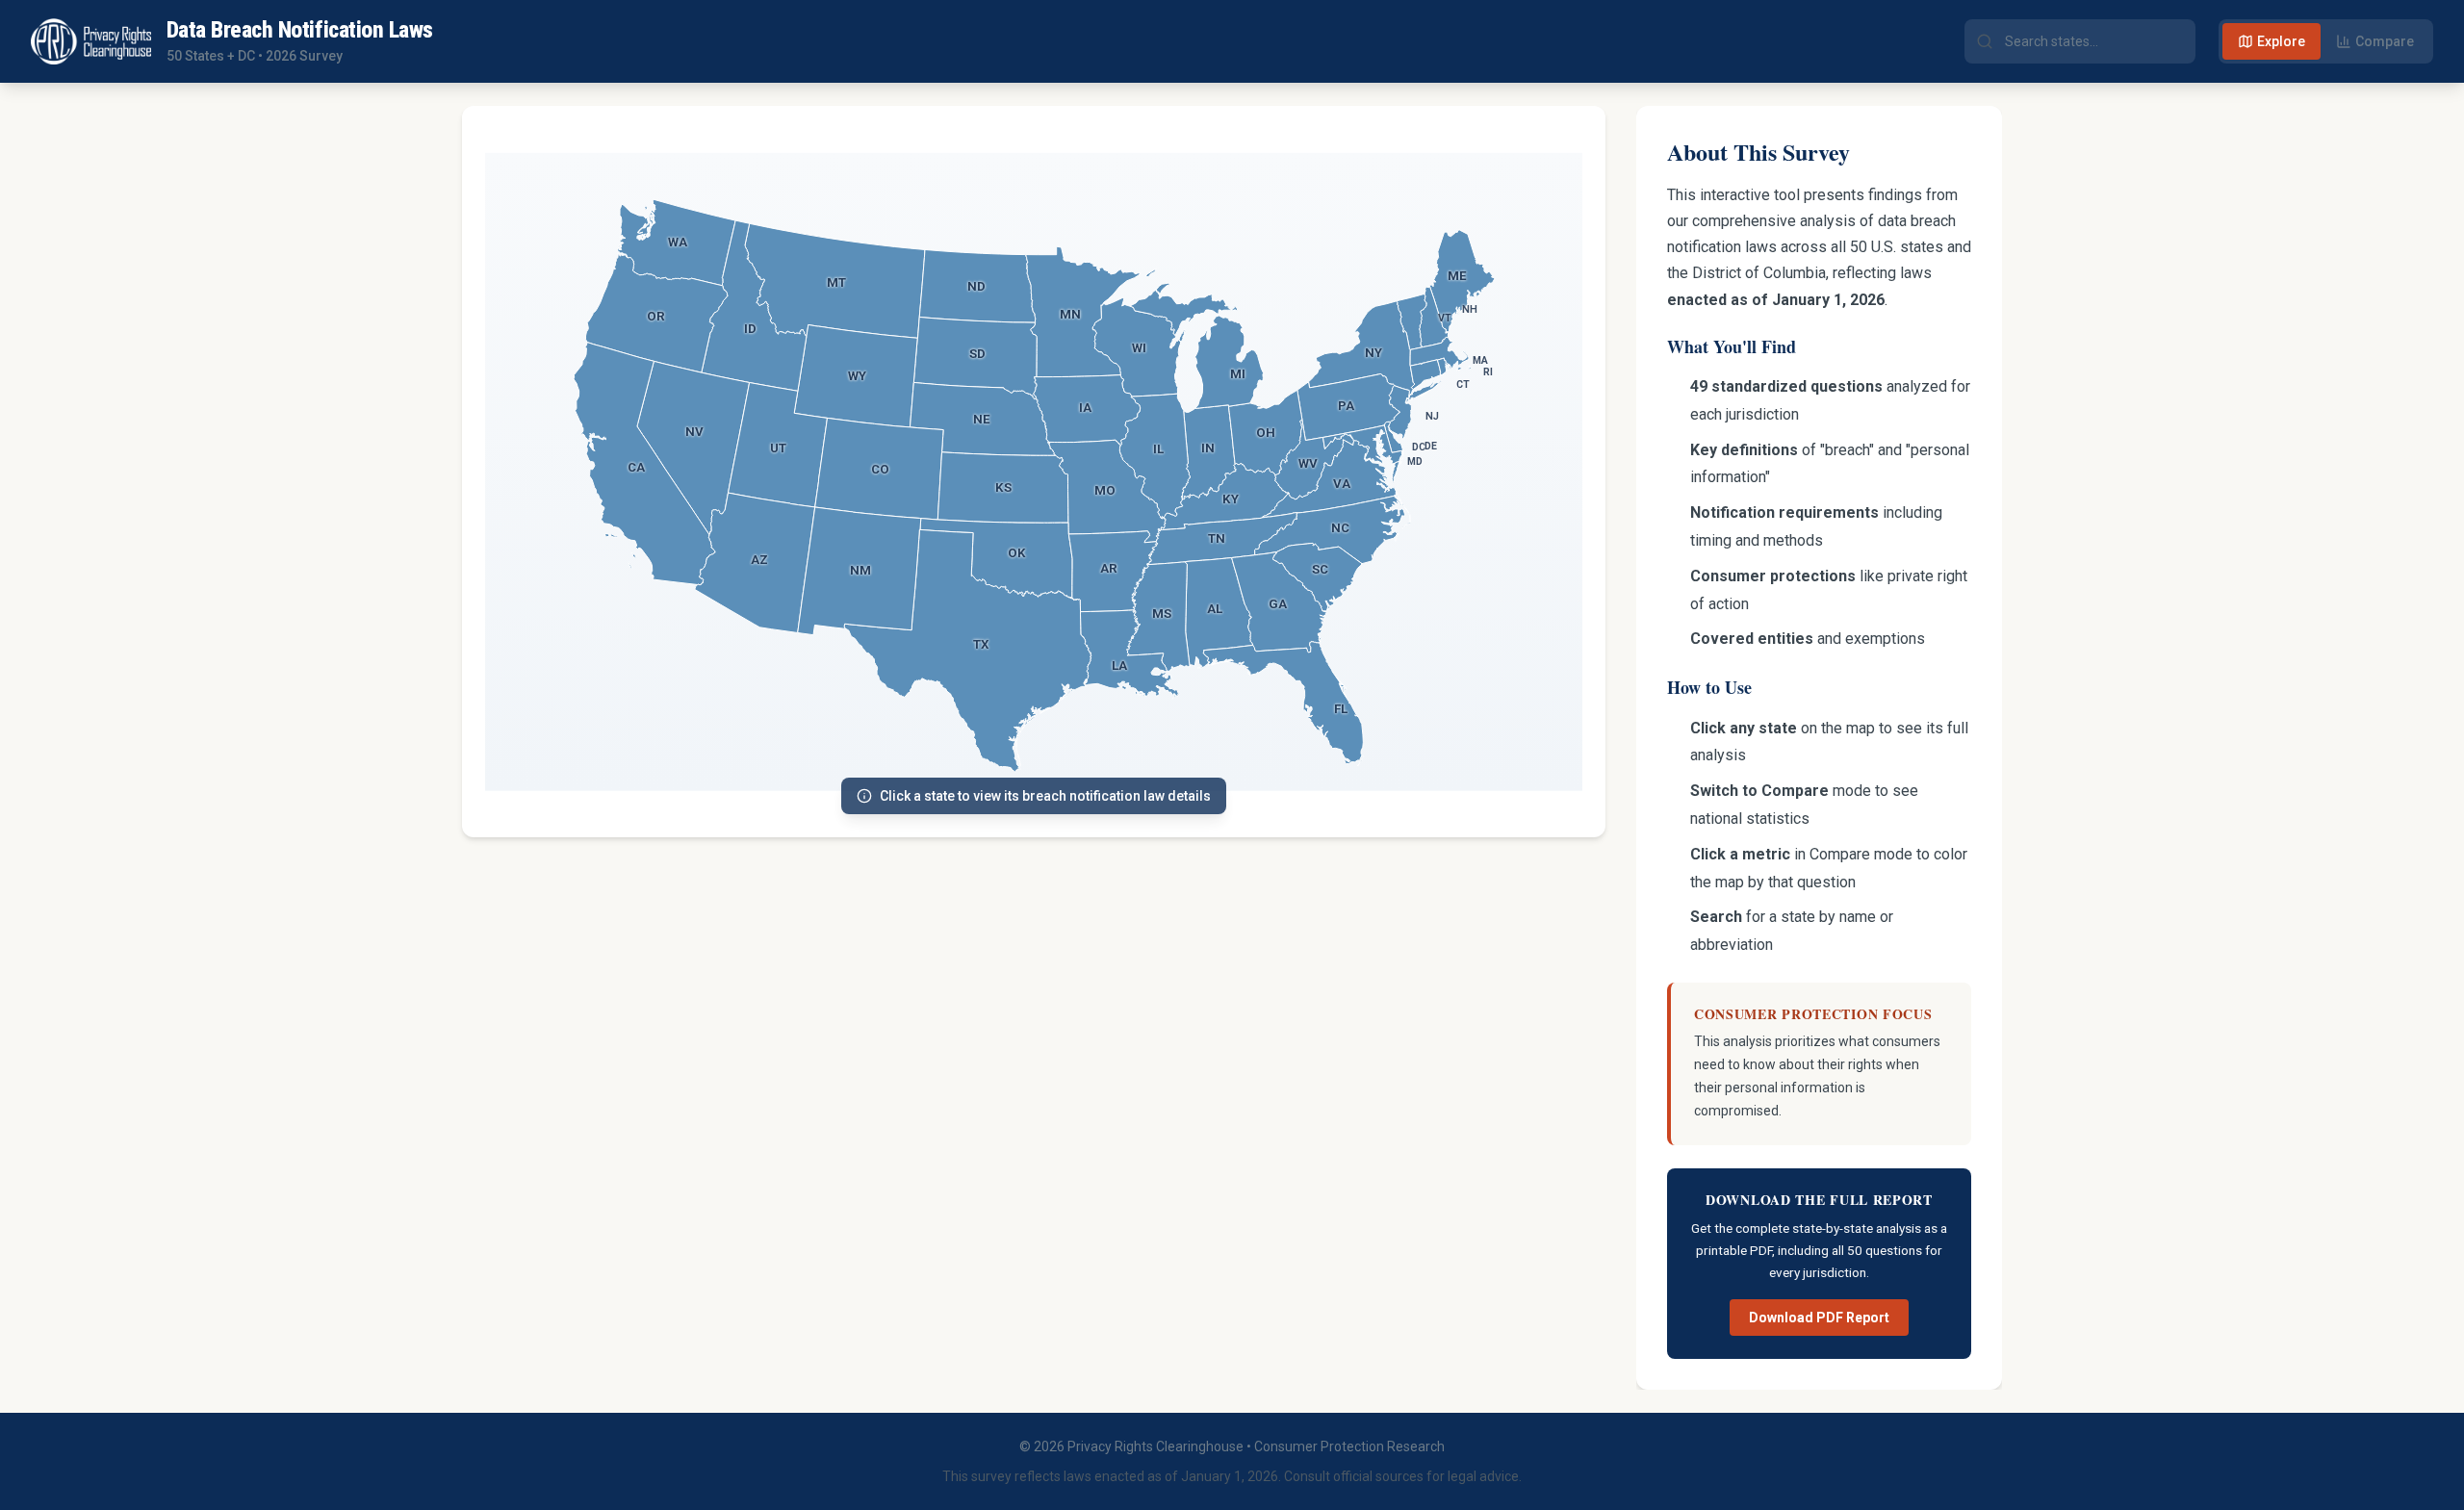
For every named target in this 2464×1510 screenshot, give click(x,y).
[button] (676, 243)
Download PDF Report (1819, 1318)
